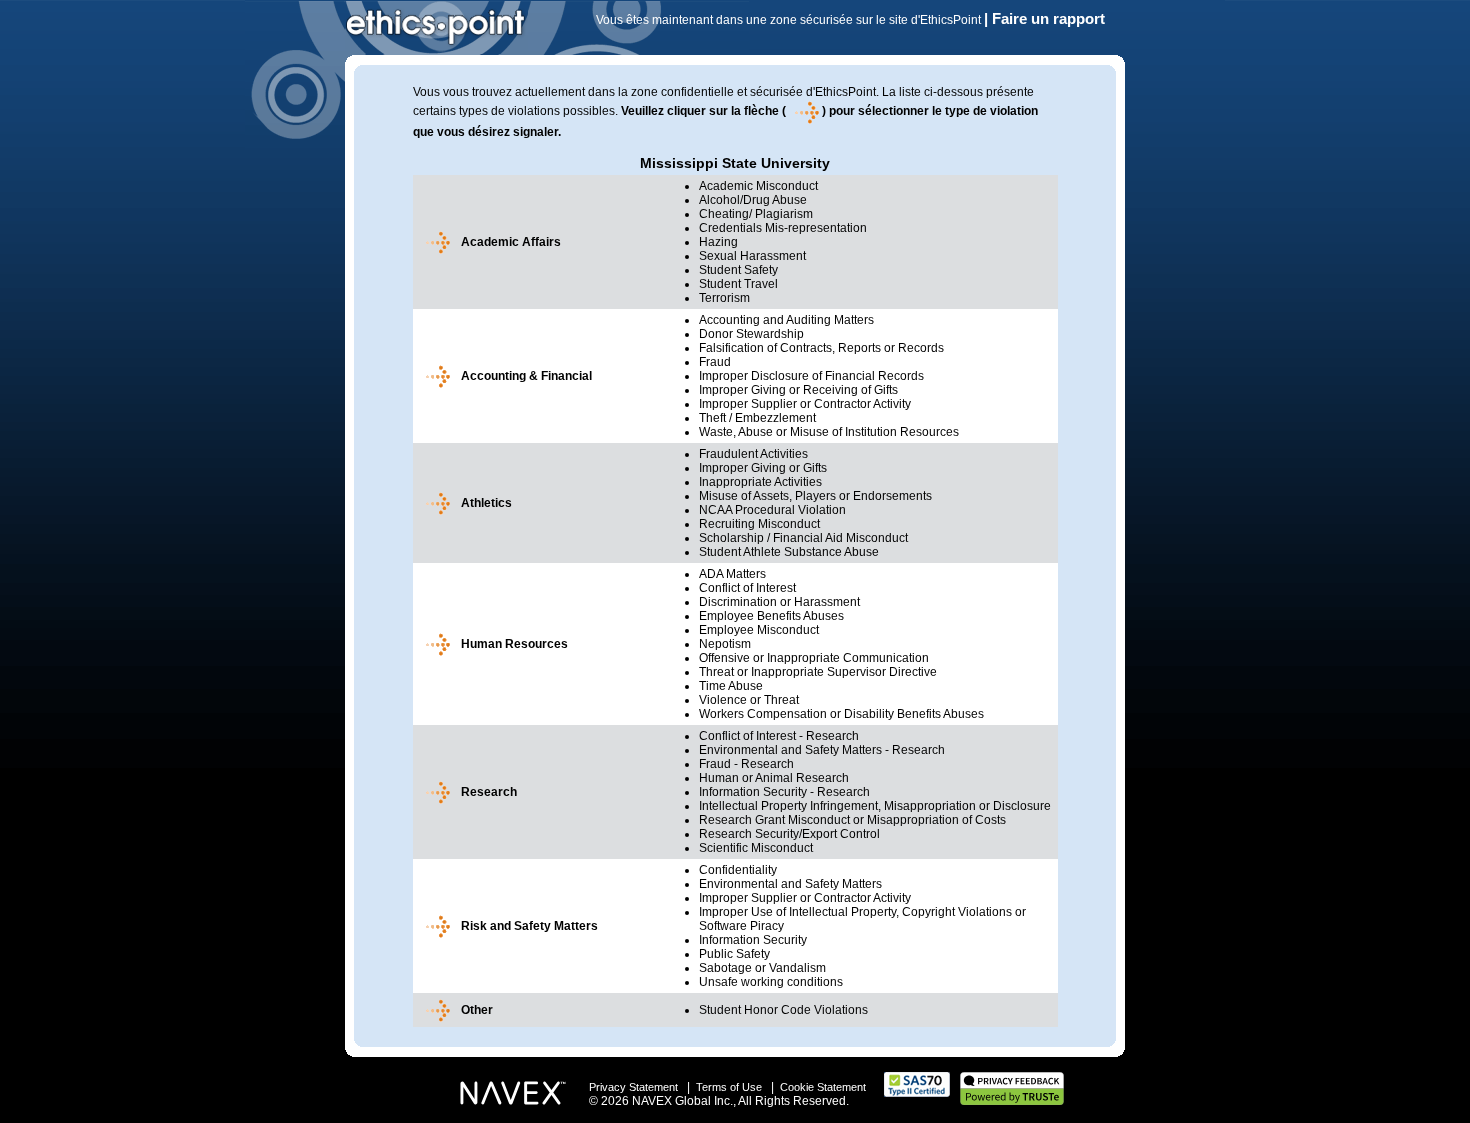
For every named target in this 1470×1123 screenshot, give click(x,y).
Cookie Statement (823, 1087)
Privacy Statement (633, 1087)
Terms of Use (729, 1087)
